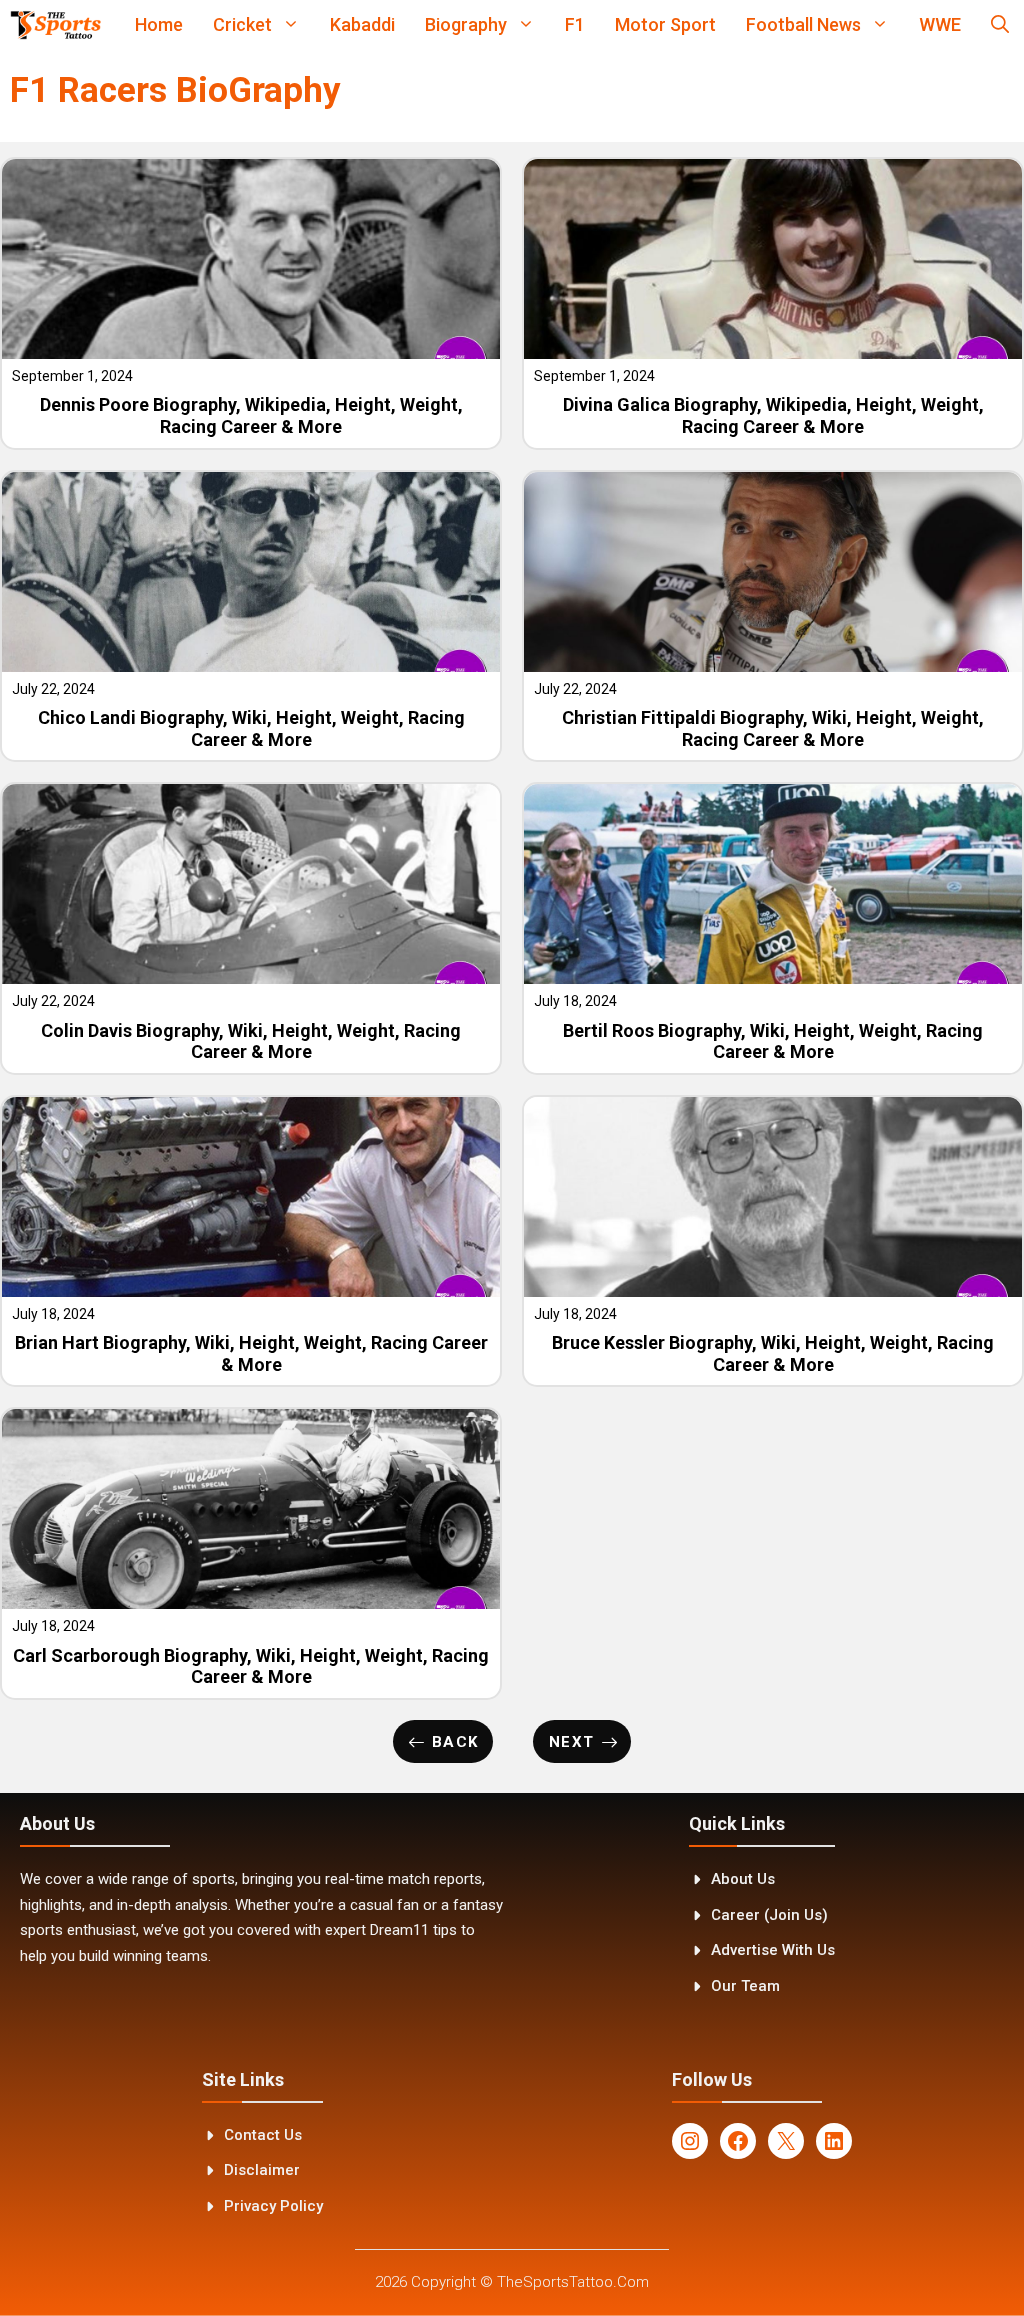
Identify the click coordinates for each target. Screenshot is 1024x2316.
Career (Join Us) (769, 1915)
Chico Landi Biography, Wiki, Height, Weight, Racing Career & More (251, 728)
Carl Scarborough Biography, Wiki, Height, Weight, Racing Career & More (251, 1666)
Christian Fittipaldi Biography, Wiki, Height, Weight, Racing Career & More (773, 728)
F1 (575, 24)
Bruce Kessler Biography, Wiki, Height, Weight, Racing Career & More (773, 1353)
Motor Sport (665, 24)
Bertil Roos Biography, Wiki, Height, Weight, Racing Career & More (773, 1041)
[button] (1000, 25)
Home (159, 24)
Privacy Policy (273, 2206)
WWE (940, 24)
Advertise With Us (773, 1950)
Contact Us (263, 2135)
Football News (803, 24)
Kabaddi (362, 24)
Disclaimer (262, 2170)
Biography (466, 24)
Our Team (745, 1986)
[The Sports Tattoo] (55, 25)
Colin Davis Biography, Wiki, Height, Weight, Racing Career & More (251, 1041)
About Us (743, 1879)
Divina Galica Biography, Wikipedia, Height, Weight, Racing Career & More (773, 415)
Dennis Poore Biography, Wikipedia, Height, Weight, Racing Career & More (251, 415)
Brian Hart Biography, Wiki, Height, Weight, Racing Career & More (251, 1353)
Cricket (242, 24)
